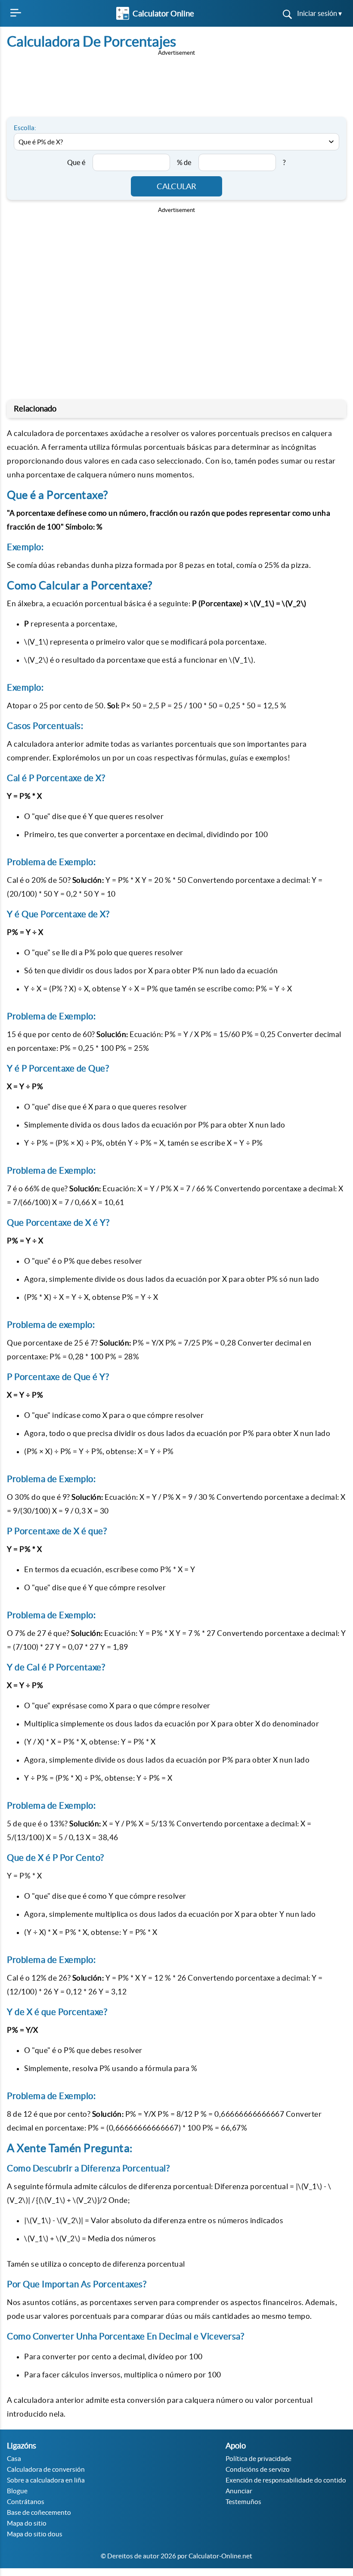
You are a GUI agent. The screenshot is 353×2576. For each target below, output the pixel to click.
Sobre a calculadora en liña (46, 2480)
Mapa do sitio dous (35, 2534)
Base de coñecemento (39, 2512)
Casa (14, 2459)
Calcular (176, 186)
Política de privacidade (259, 2459)
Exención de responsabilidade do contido (286, 2480)
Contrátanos (26, 2502)
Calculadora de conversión (46, 2469)
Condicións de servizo (258, 2469)
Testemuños (243, 2502)
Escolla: (25, 128)
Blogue (17, 2491)
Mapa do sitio (27, 2523)
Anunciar (239, 2491)
